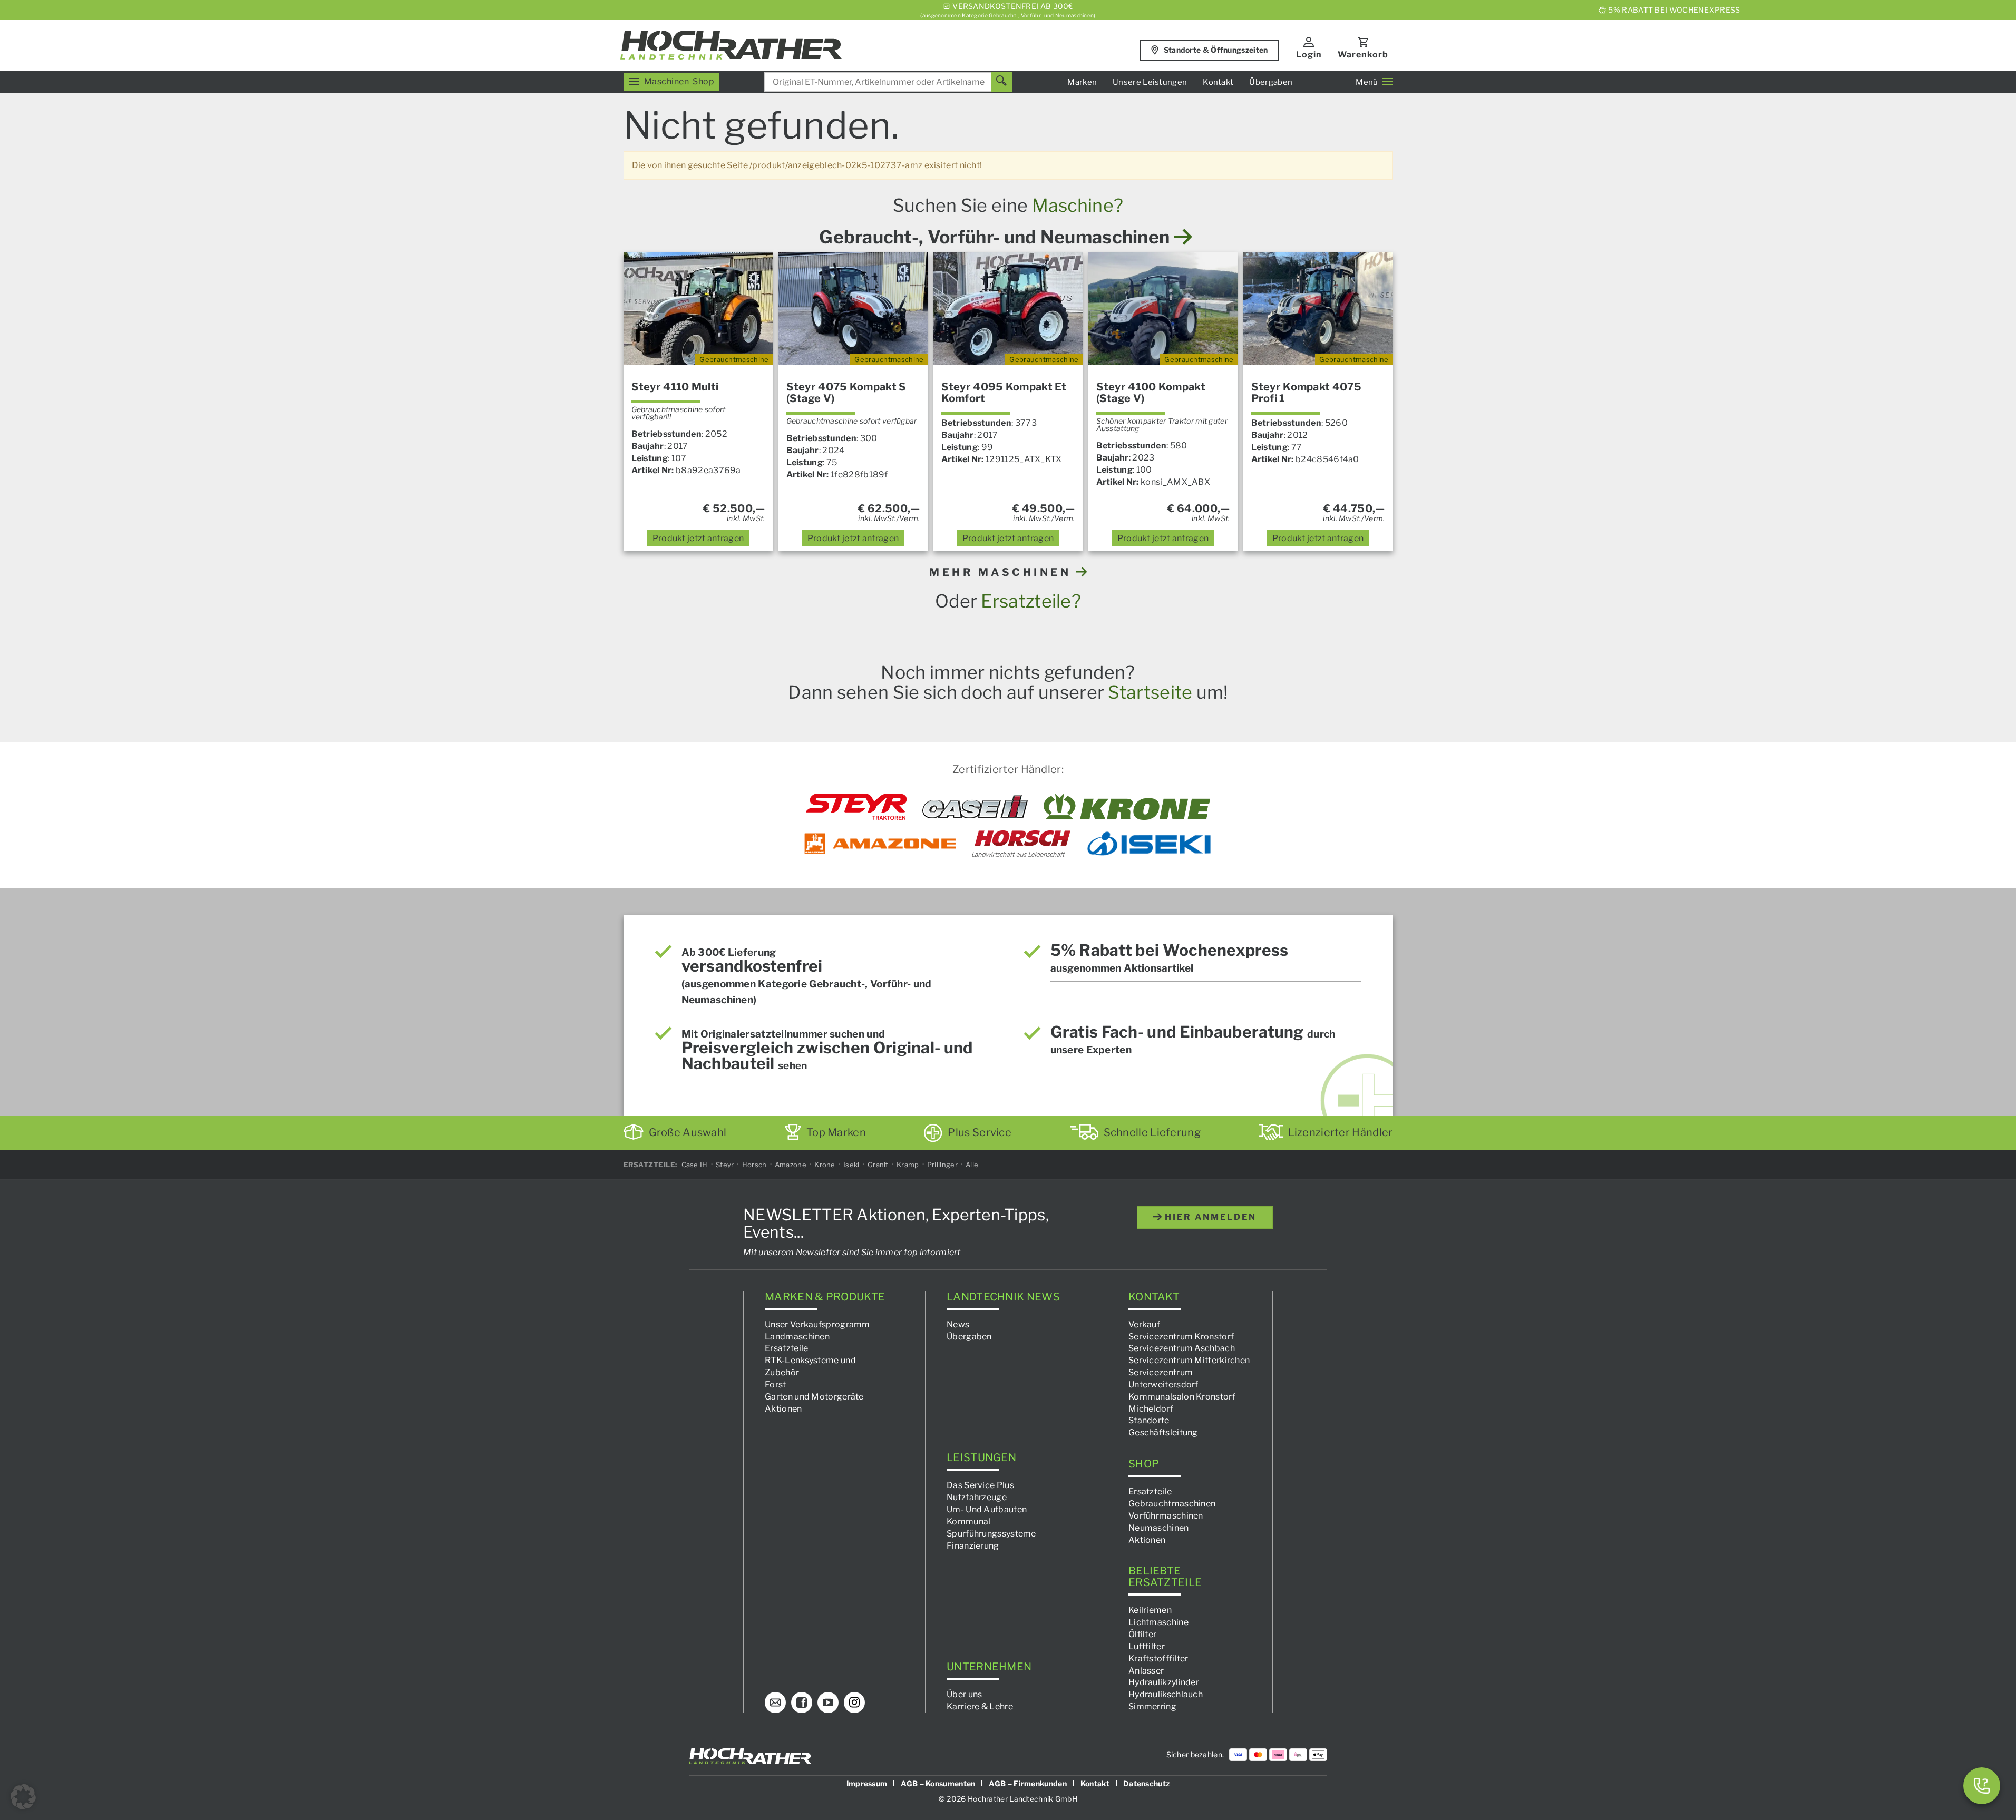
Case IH (695, 1165)
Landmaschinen (797, 1336)
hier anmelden (1209, 1217)
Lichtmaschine (1158, 1622)
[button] (23, 1797)
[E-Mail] (775, 1702)
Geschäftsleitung (1163, 1432)
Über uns (964, 1694)
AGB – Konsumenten (938, 1783)
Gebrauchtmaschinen (1172, 1504)
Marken (1082, 82)
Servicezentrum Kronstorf (1181, 1336)
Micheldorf (1151, 1408)
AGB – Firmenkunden (1028, 1783)
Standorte (1149, 1420)
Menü (1367, 82)
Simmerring (1152, 1706)
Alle (972, 1165)
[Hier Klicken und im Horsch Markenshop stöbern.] (1021, 844)
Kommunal (968, 1521)
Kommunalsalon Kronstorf (1182, 1396)
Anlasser (1146, 1670)
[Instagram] (854, 1702)
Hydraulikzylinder (1164, 1682)
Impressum (867, 1783)
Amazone (791, 1165)
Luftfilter (1147, 1646)
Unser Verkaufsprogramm (817, 1324)
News (958, 1324)
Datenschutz (1146, 1783)
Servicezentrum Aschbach (1182, 1348)
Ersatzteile (786, 1348)
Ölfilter (1142, 1634)
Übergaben (1271, 82)
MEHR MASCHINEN (1003, 572)
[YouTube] (828, 1702)
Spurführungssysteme (991, 1533)
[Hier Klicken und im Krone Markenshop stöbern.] (1127, 807)
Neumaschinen (1159, 1527)
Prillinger (942, 1165)
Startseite (1150, 692)
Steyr (725, 1165)
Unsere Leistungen (1150, 82)
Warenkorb (1363, 55)
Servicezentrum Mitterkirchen (1189, 1360)
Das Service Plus (980, 1485)
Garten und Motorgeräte (814, 1396)
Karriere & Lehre (980, 1706)
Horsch (754, 1165)
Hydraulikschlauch (1166, 1694)
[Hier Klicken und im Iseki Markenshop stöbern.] (1149, 844)
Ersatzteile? (1031, 601)
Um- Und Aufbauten (987, 1509)
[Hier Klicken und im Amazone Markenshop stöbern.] (880, 844)
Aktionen (783, 1408)
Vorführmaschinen (1166, 1516)
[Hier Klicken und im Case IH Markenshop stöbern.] (975, 807)
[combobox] (888, 82)
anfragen (698, 538)
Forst (776, 1384)
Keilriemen (1150, 1610)
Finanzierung (973, 1545)
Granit (878, 1165)
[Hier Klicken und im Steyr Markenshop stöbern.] (856, 807)
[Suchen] (1001, 82)
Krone (825, 1165)
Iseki (851, 1165)
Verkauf (1144, 1324)
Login (1309, 55)
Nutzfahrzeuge (977, 1497)
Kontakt (1218, 82)
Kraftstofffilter (1158, 1658)
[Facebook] (802, 1702)
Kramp (908, 1165)
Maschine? (1078, 205)
